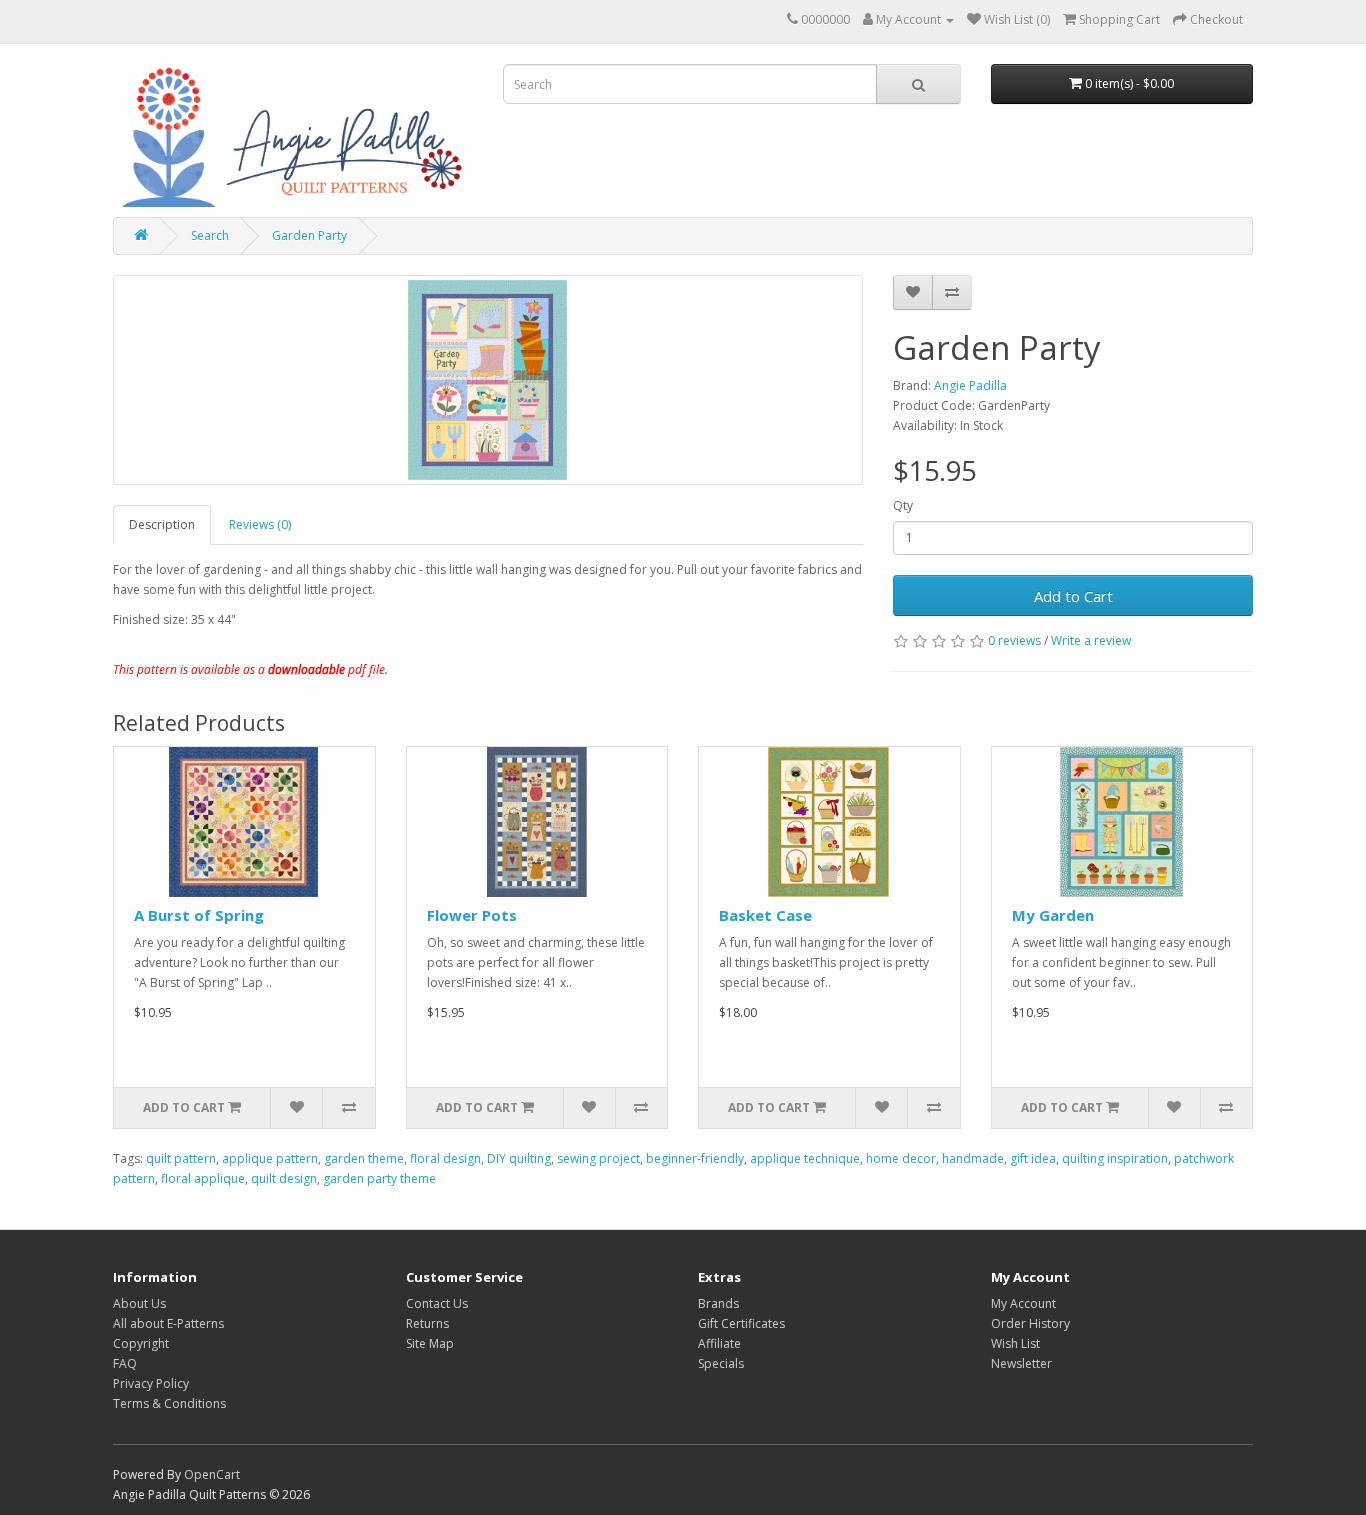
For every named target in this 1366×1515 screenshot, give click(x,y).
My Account (1023, 1303)
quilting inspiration (1115, 1158)
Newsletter (1021, 1363)
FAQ (125, 1363)
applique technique (805, 1158)
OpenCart (212, 1474)
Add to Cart (1073, 596)
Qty (903, 505)
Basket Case (765, 915)
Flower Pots (472, 915)
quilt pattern (181, 1158)
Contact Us (437, 1303)
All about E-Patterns (168, 1323)
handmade (973, 1158)
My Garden (1053, 915)
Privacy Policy (151, 1383)
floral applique (203, 1178)
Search (210, 235)
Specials (721, 1363)
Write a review (1091, 640)
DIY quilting (519, 1158)
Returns (427, 1323)
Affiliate (719, 1343)
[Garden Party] (488, 380)
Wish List (1015, 1343)
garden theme (364, 1158)
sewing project (598, 1158)
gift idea (1033, 1158)
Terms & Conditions (169, 1403)
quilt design (284, 1178)
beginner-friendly (695, 1158)
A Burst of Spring (199, 915)
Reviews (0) (260, 524)
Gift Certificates (741, 1323)
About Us (139, 1303)
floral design (445, 1158)
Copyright (141, 1343)
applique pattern (270, 1158)
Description (162, 524)
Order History (1030, 1323)
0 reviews (1014, 640)
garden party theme (379, 1178)
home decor (901, 1158)
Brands (718, 1303)
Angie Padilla (970, 385)
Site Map (430, 1343)
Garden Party (309, 235)
